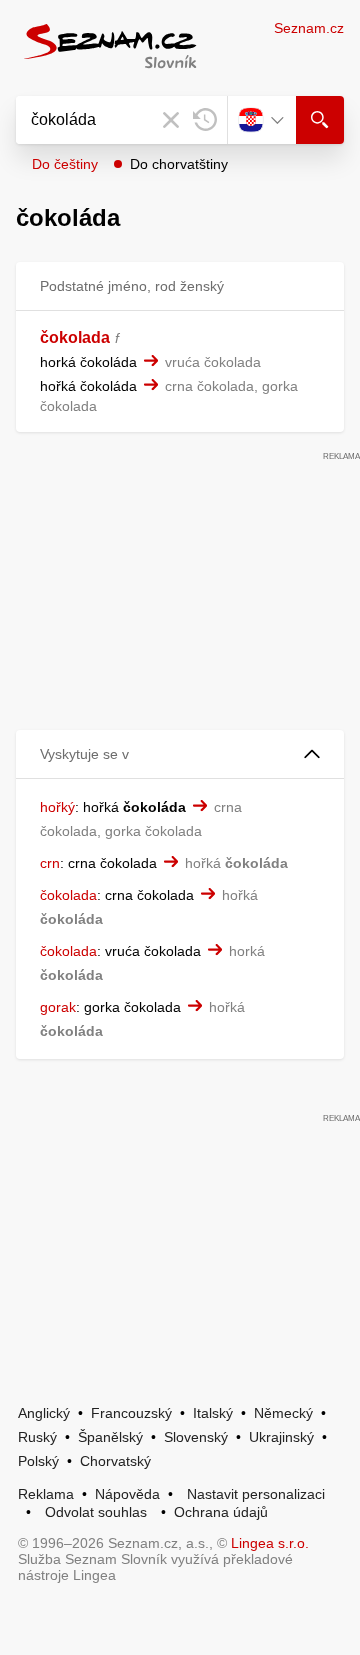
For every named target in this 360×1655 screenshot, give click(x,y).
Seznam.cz (309, 28)
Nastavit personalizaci (256, 1494)
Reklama (46, 1494)
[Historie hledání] (205, 120)
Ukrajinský (281, 1437)
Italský (213, 1413)
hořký (57, 807)
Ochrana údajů (221, 1512)
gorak (58, 1007)
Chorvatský (115, 1461)
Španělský (110, 1437)
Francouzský (131, 1413)
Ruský (37, 1437)
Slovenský (196, 1437)
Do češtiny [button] (65, 164)
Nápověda (127, 1494)
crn (50, 863)
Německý (283, 1413)
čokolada (75, 337)
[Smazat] (171, 120)
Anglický (44, 1413)
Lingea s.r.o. (270, 1543)
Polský (38, 1461)
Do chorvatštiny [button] (179, 164)
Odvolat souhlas (96, 1512)
